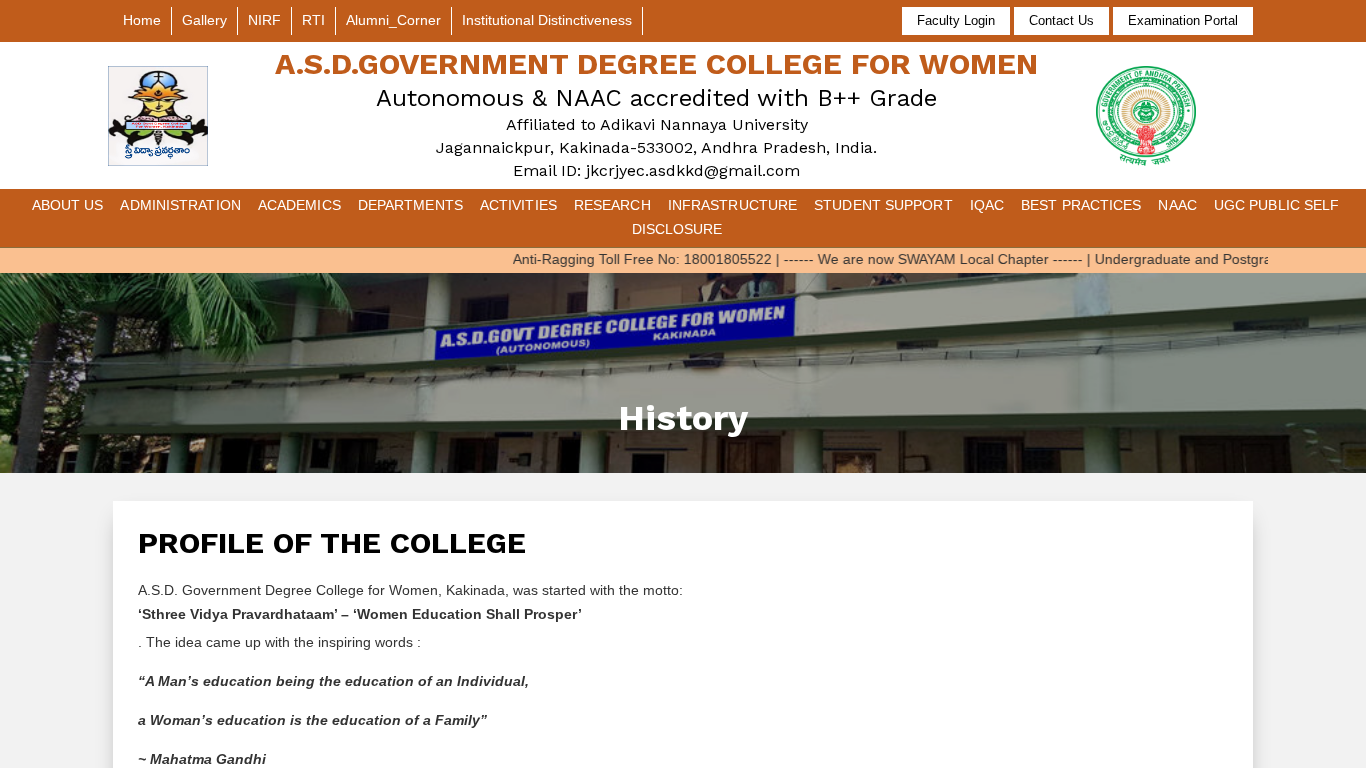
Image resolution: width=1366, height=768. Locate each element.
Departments (410, 205)
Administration (180, 205)
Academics (299, 205)
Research (612, 205)
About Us (68, 205)
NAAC (1177, 205)
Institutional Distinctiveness (547, 20)
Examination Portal (1183, 20)
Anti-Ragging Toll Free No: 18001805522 (618, 259)
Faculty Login (956, 20)
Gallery (204, 20)
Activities (518, 205)
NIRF (264, 20)
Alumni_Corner (393, 20)
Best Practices (1081, 205)
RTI (313, 20)
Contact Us (1061, 20)
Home (142, 20)
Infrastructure (732, 205)
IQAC (987, 205)
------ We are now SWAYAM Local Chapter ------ (909, 259)
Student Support (883, 205)
